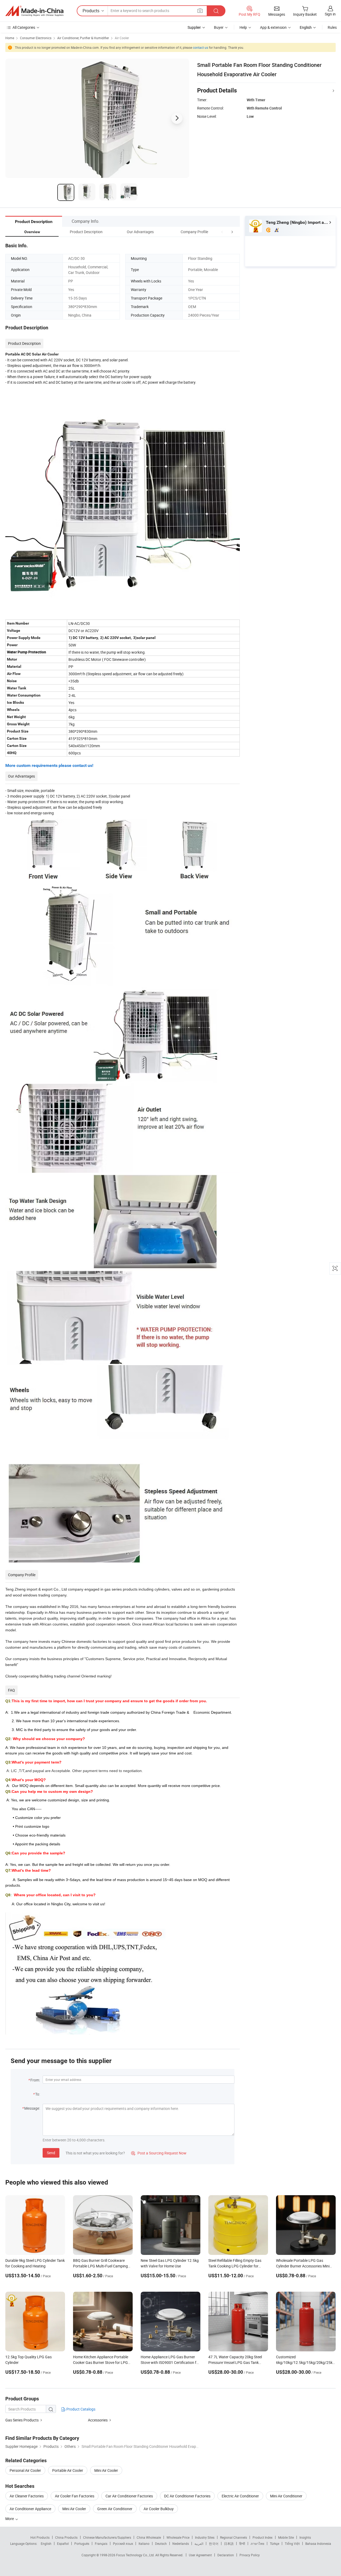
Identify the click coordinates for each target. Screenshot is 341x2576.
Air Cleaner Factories (27, 2496)
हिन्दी (242, 2543)
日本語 (229, 2543)
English (46, 2543)
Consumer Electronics (36, 38)
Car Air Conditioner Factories (129, 2496)
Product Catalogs (80, 2409)
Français (101, 2543)
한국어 (214, 2543)
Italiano (144, 2543)
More (10, 2519)
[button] (222, 232)
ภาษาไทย (257, 2543)
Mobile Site (286, 2537)
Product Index (263, 2537)
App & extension (273, 27)
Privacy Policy (250, 2555)
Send (51, 2153)
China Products (66, 2537)
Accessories (98, 2420)
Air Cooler (122, 38)
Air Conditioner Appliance (30, 2509)
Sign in (330, 14)
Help (243, 27)
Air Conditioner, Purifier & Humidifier (83, 38)
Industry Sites (205, 2537)
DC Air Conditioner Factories (187, 2496)
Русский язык (123, 2543)
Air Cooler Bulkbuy (159, 2509)
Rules (332, 27)
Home (10, 38)
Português (82, 2543)
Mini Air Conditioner (286, 2496)
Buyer (219, 27)
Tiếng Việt (292, 2543)
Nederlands (181, 2543)
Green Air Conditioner (115, 2509)
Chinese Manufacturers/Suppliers (107, 2537)
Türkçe (275, 2543)
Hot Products (40, 2537)
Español (63, 2543)
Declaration (226, 2555)
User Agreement (200, 2555)
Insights (305, 2537)
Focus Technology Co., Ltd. (136, 2555)
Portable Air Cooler (68, 2470)
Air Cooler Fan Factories (75, 2496)
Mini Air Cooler (106, 2470)
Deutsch (161, 2543)
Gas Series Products (22, 2420)
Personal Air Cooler (25, 2470)
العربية (199, 2543)
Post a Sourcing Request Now (159, 2153)
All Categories (24, 27)
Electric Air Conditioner (240, 2496)
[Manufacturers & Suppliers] (34, 11)
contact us (200, 47)
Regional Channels (234, 2537)
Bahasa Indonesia (318, 2543)
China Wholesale (149, 2537)
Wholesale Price (178, 2537)
